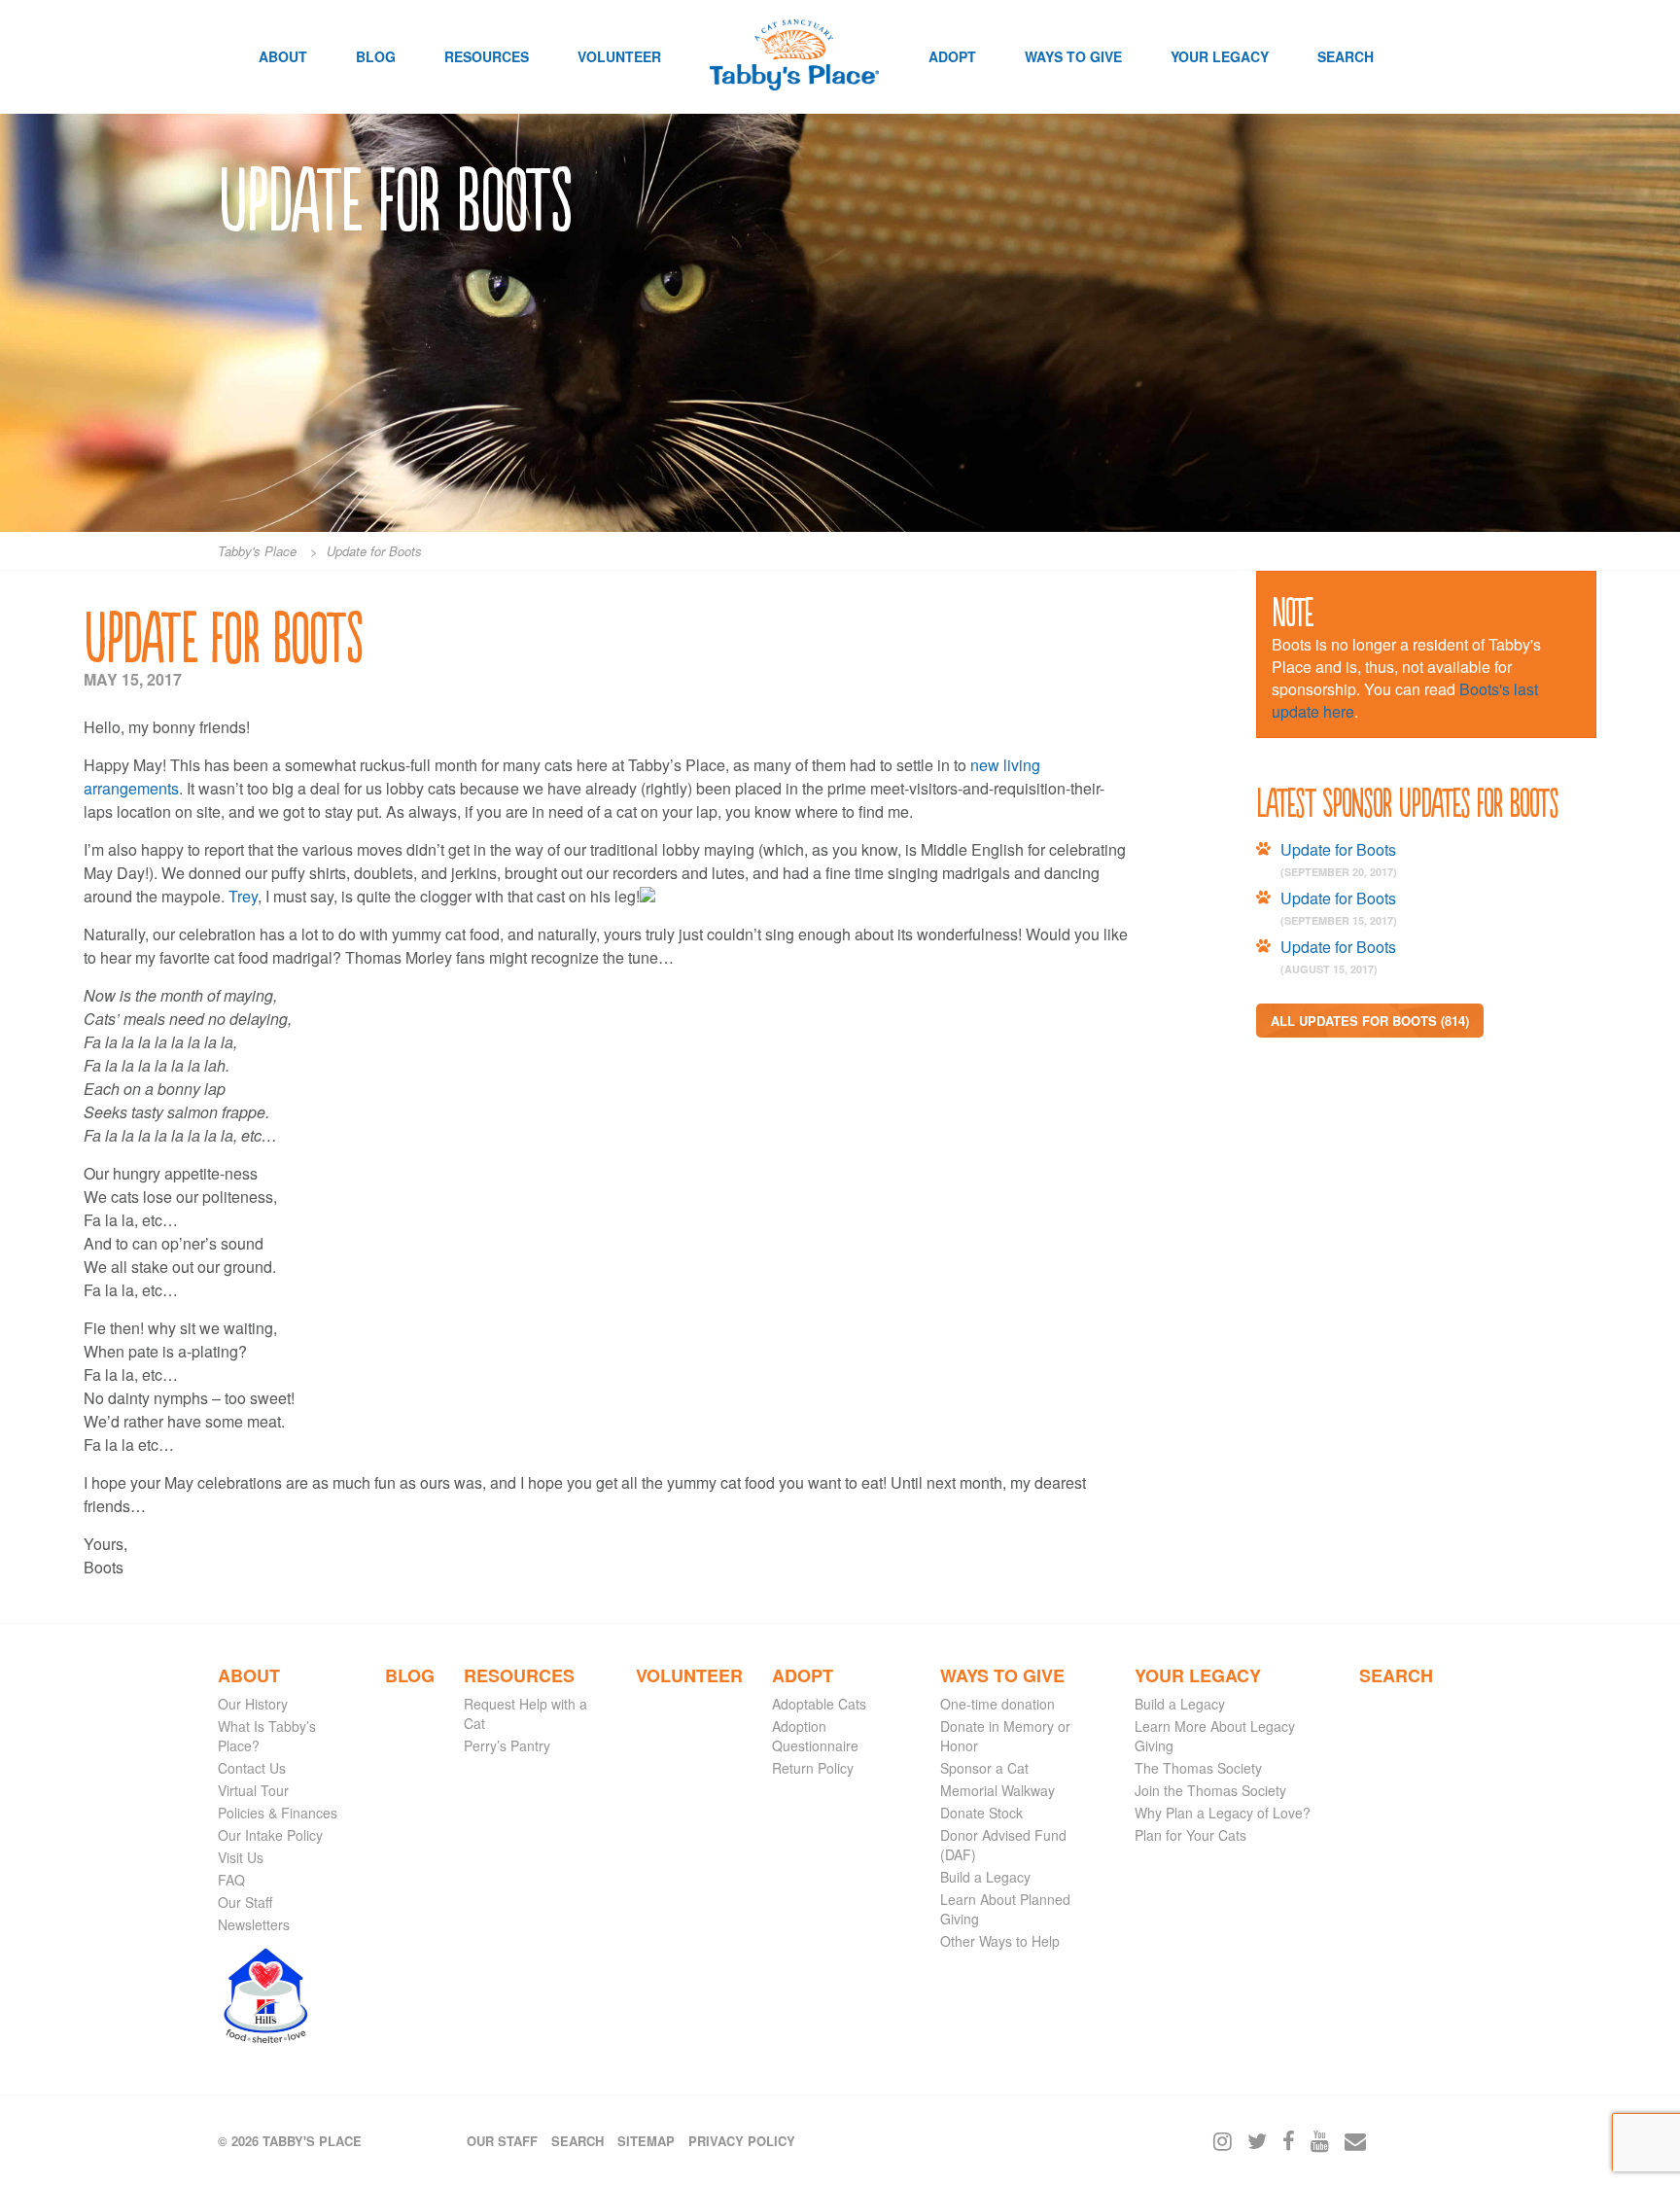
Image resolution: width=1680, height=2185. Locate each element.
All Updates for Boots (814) (1370, 1021)
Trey (243, 896)
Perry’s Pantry (507, 1745)
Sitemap (646, 2141)
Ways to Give (1073, 56)
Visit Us (241, 1857)
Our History (253, 1704)
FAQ (231, 1880)
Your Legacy (1220, 56)
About (283, 56)
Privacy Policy (742, 2141)
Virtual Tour (253, 1790)
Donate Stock (981, 1813)
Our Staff (245, 1902)
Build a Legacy (985, 1877)
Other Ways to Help (1000, 1941)
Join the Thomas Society (1210, 1790)
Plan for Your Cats (1190, 1835)
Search (1346, 56)
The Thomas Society (1198, 1768)
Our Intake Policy (270, 1835)
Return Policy (813, 1768)
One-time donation (997, 1704)
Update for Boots (1338, 849)
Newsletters (254, 1924)
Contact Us (252, 1768)
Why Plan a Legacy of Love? (1223, 1813)
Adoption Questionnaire (815, 1736)
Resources (487, 56)
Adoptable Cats (819, 1704)
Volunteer (619, 56)
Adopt (952, 56)
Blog (376, 56)
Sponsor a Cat (984, 1768)
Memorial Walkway (997, 1790)
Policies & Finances (278, 1813)
